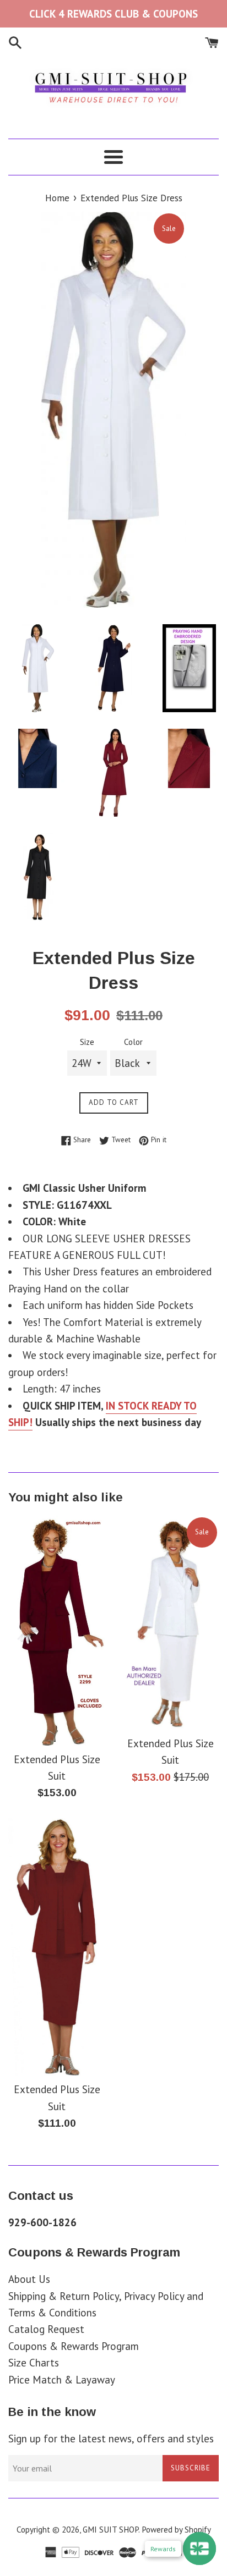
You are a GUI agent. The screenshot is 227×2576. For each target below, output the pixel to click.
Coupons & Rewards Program (74, 2346)
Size (87, 1042)
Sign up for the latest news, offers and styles (111, 2439)
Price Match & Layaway (62, 2380)
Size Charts (34, 2363)
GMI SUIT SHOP (110, 2530)
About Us (29, 2279)
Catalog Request (46, 2329)
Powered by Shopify (176, 2530)
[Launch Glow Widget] (199, 2549)
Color (133, 1042)
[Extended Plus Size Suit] (57, 1631)
